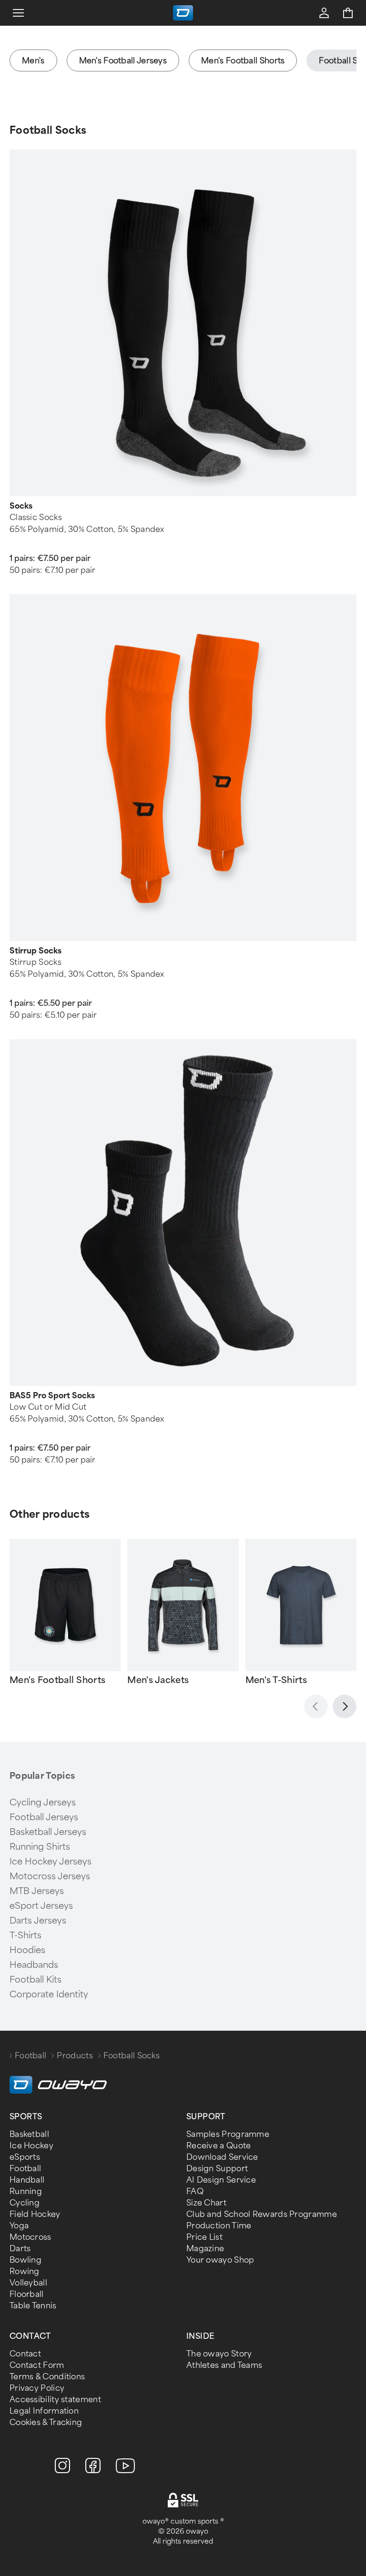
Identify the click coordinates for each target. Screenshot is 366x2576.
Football (30, 2056)
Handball (27, 2180)
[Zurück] (316, 1706)
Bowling (25, 2260)
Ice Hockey (31, 2146)
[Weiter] (345, 1706)
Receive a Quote (219, 2146)
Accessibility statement (55, 2400)
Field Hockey (35, 2214)
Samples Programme (228, 2134)
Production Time (219, 2226)
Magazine (205, 2249)
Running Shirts (40, 1847)
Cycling (25, 2203)
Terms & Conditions (47, 2377)
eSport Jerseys (41, 1906)
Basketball (29, 2134)
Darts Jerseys (38, 1921)
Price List (204, 2237)
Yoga (19, 2226)
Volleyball (28, 2283)
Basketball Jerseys (48, 1832)
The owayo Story (219, 2354)
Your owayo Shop (220, 2260)
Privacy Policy (37, 2388)
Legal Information (44, 2411)
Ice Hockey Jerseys (51, 1862)
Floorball (27, 2294)
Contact (25, 2354)
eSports (25, 2157)
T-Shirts (25, 1935)
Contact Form (37, 2365)
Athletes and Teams (224, 2365)
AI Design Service (221, 2180)
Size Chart (206, 2203)
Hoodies (27, 1950)
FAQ (195, 2191)
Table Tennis (33, 2306)
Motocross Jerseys (50, 1876)
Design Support (217, 2169)
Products (75, 2056)
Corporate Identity (49, 1995)
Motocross (30, 2237)
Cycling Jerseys (43, 1803)
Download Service (222, 2157)
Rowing (25, 2271)
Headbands (34, 1965)
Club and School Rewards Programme (262, 2214)
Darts (20, 2249)
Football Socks (48, 130)
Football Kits (36, 1980)
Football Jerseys (44, 1817)
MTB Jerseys (37, 1891)
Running (26, 2191)
